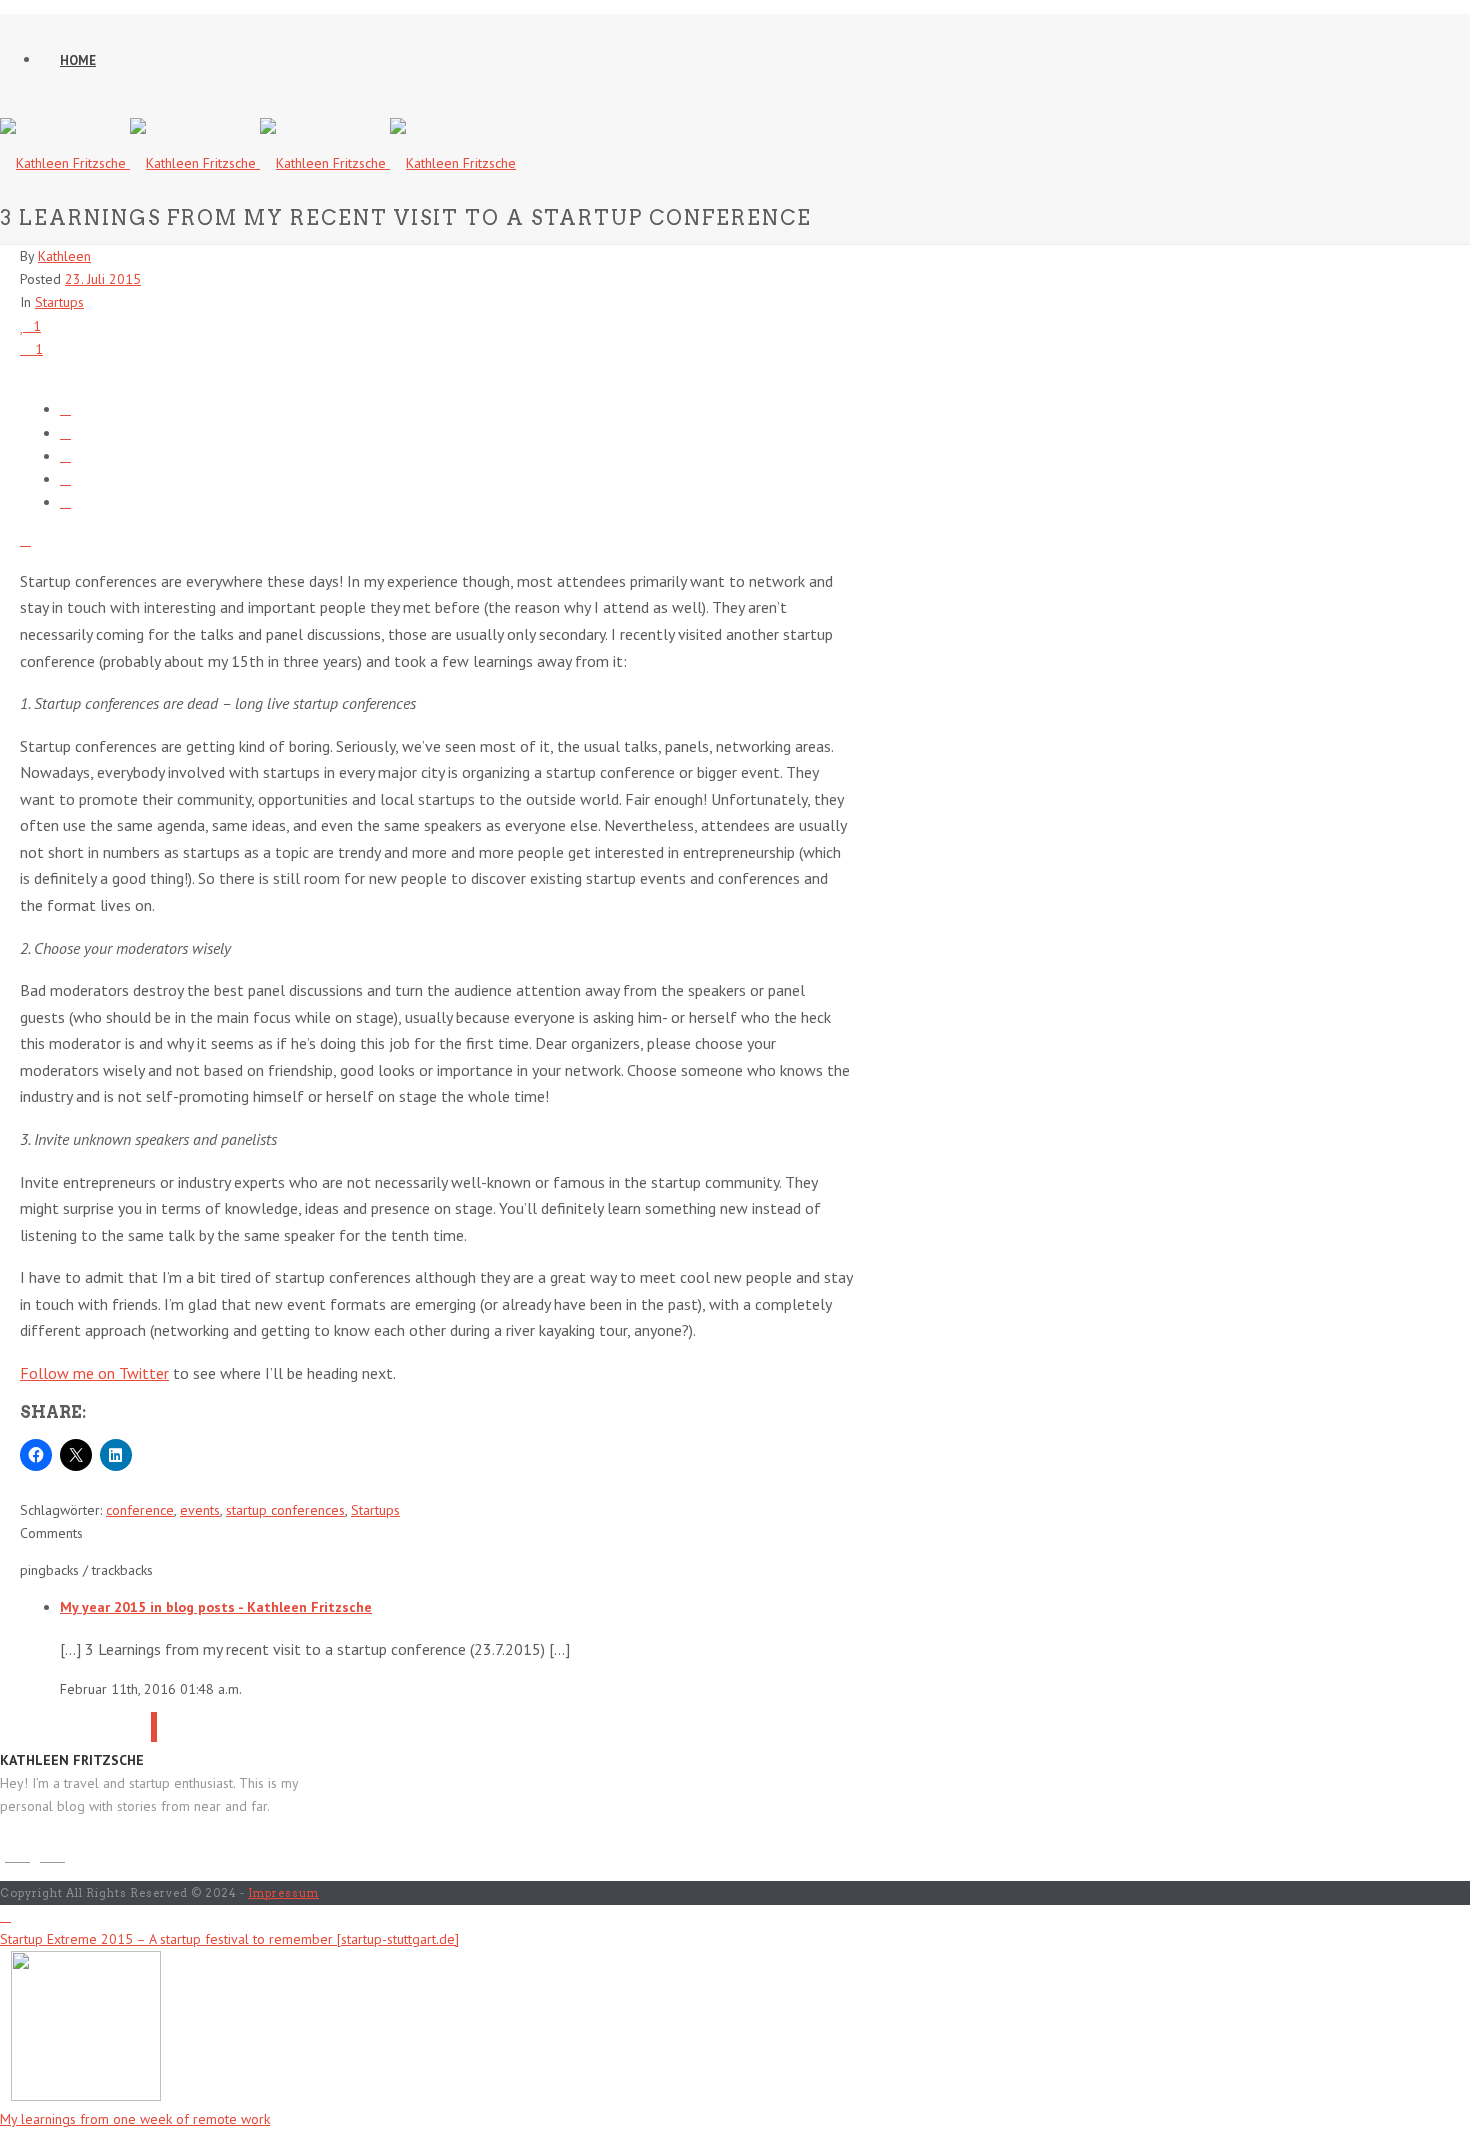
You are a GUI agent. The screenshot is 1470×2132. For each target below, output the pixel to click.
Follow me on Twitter (94, 1373)
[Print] (25, 540)
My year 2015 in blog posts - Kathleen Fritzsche (216, 1607)
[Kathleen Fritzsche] (258, 163)
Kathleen (64, 256)
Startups (59, 302)
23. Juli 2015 (103, 279)
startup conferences (285, 1510)
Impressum (283, 1893)
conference (140, 1510)
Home (78, 60)
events (200, 1510)
